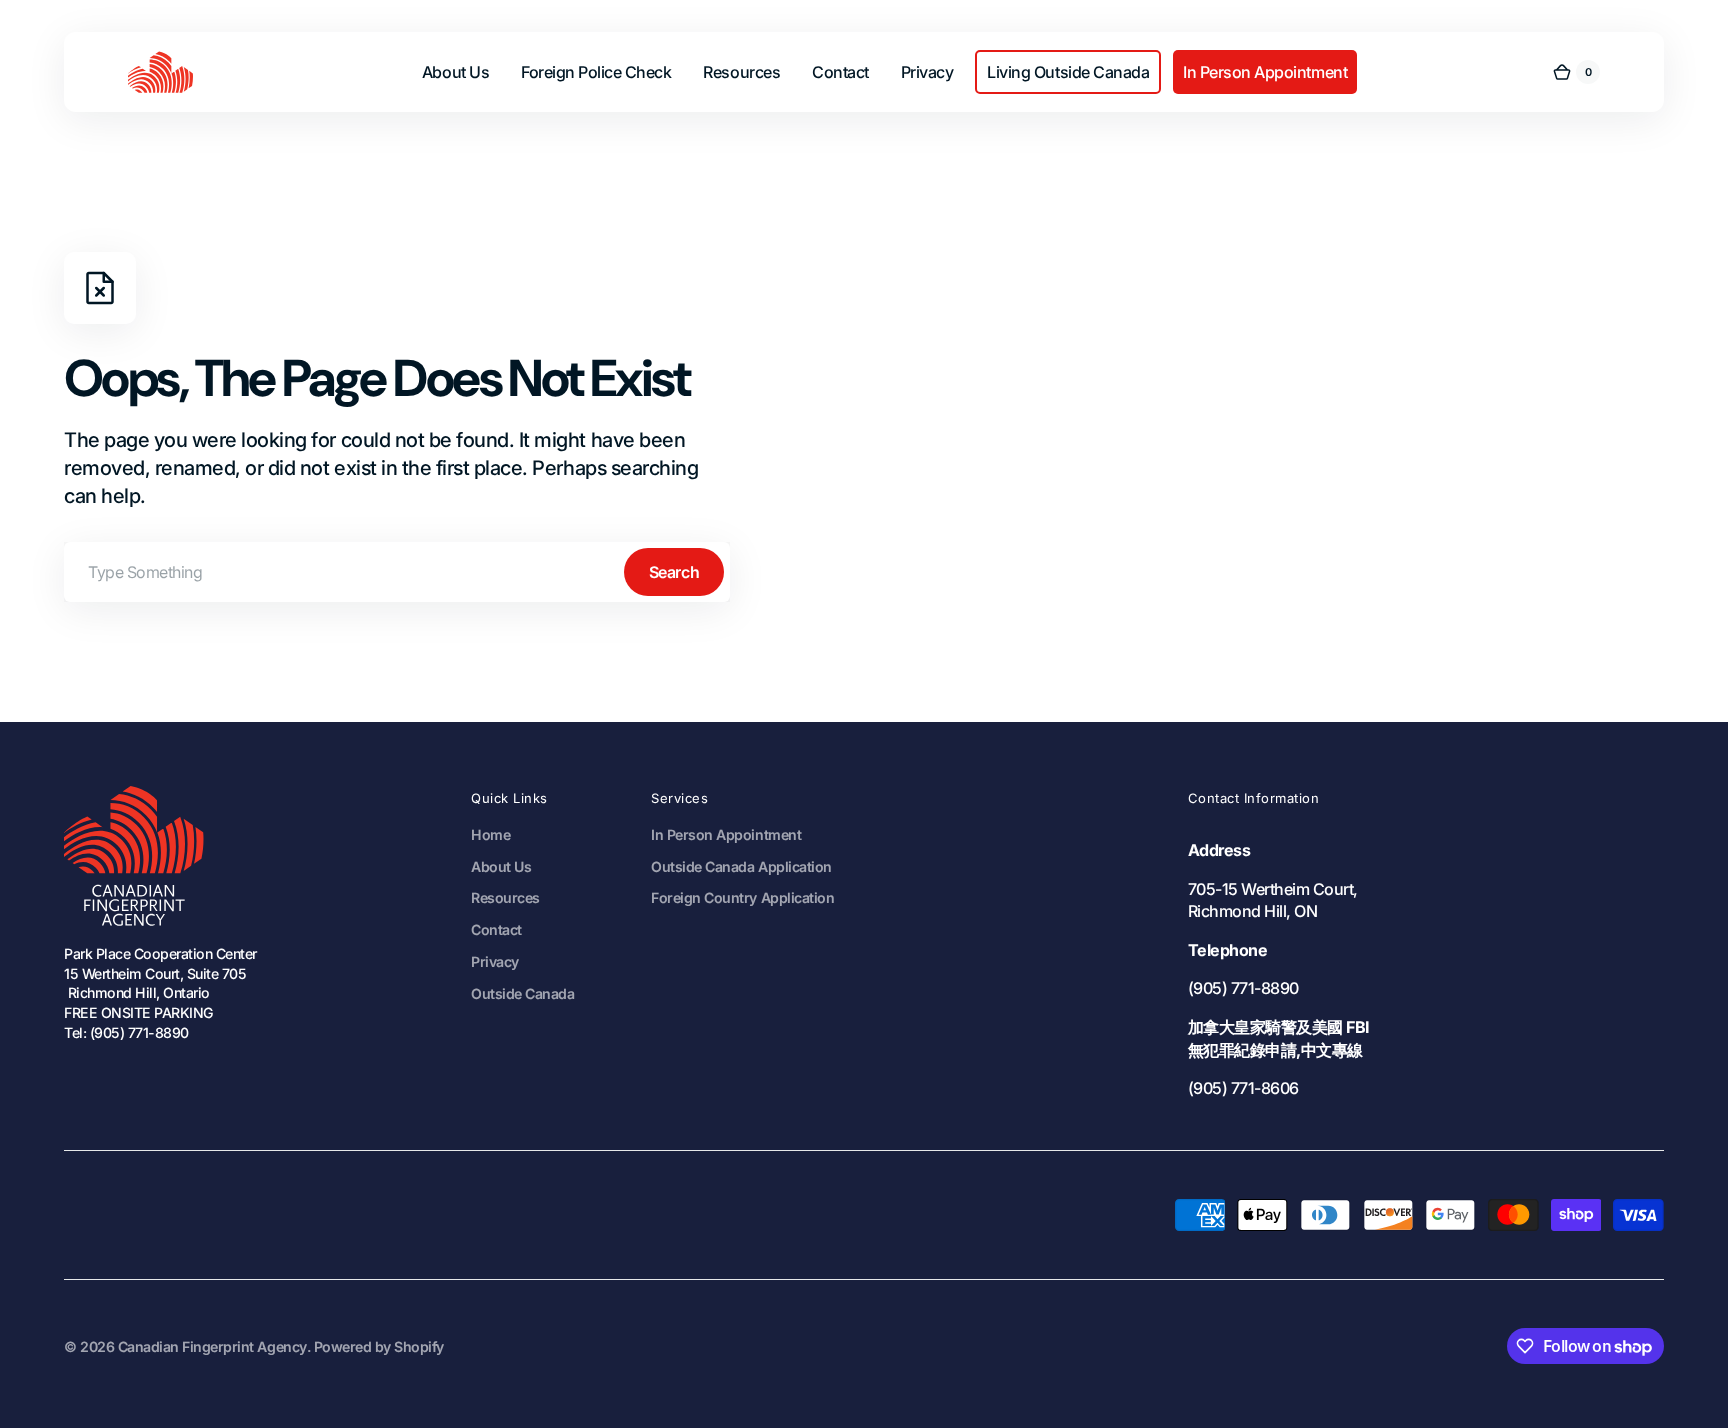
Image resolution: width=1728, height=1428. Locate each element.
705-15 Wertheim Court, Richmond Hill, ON (1273, 900)
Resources (505, 897)
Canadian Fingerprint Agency (212, 1346)
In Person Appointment (726, 834)
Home (490, 834)
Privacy (495, 961)
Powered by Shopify (379, 1346)
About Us (501, 866)
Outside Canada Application (741, 866)
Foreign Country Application (742, 897)
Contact (496, 929)
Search (674, 572)
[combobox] (397, 572)
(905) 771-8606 (1243, 1088)
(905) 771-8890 (1243, 988)
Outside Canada (522, 993)
